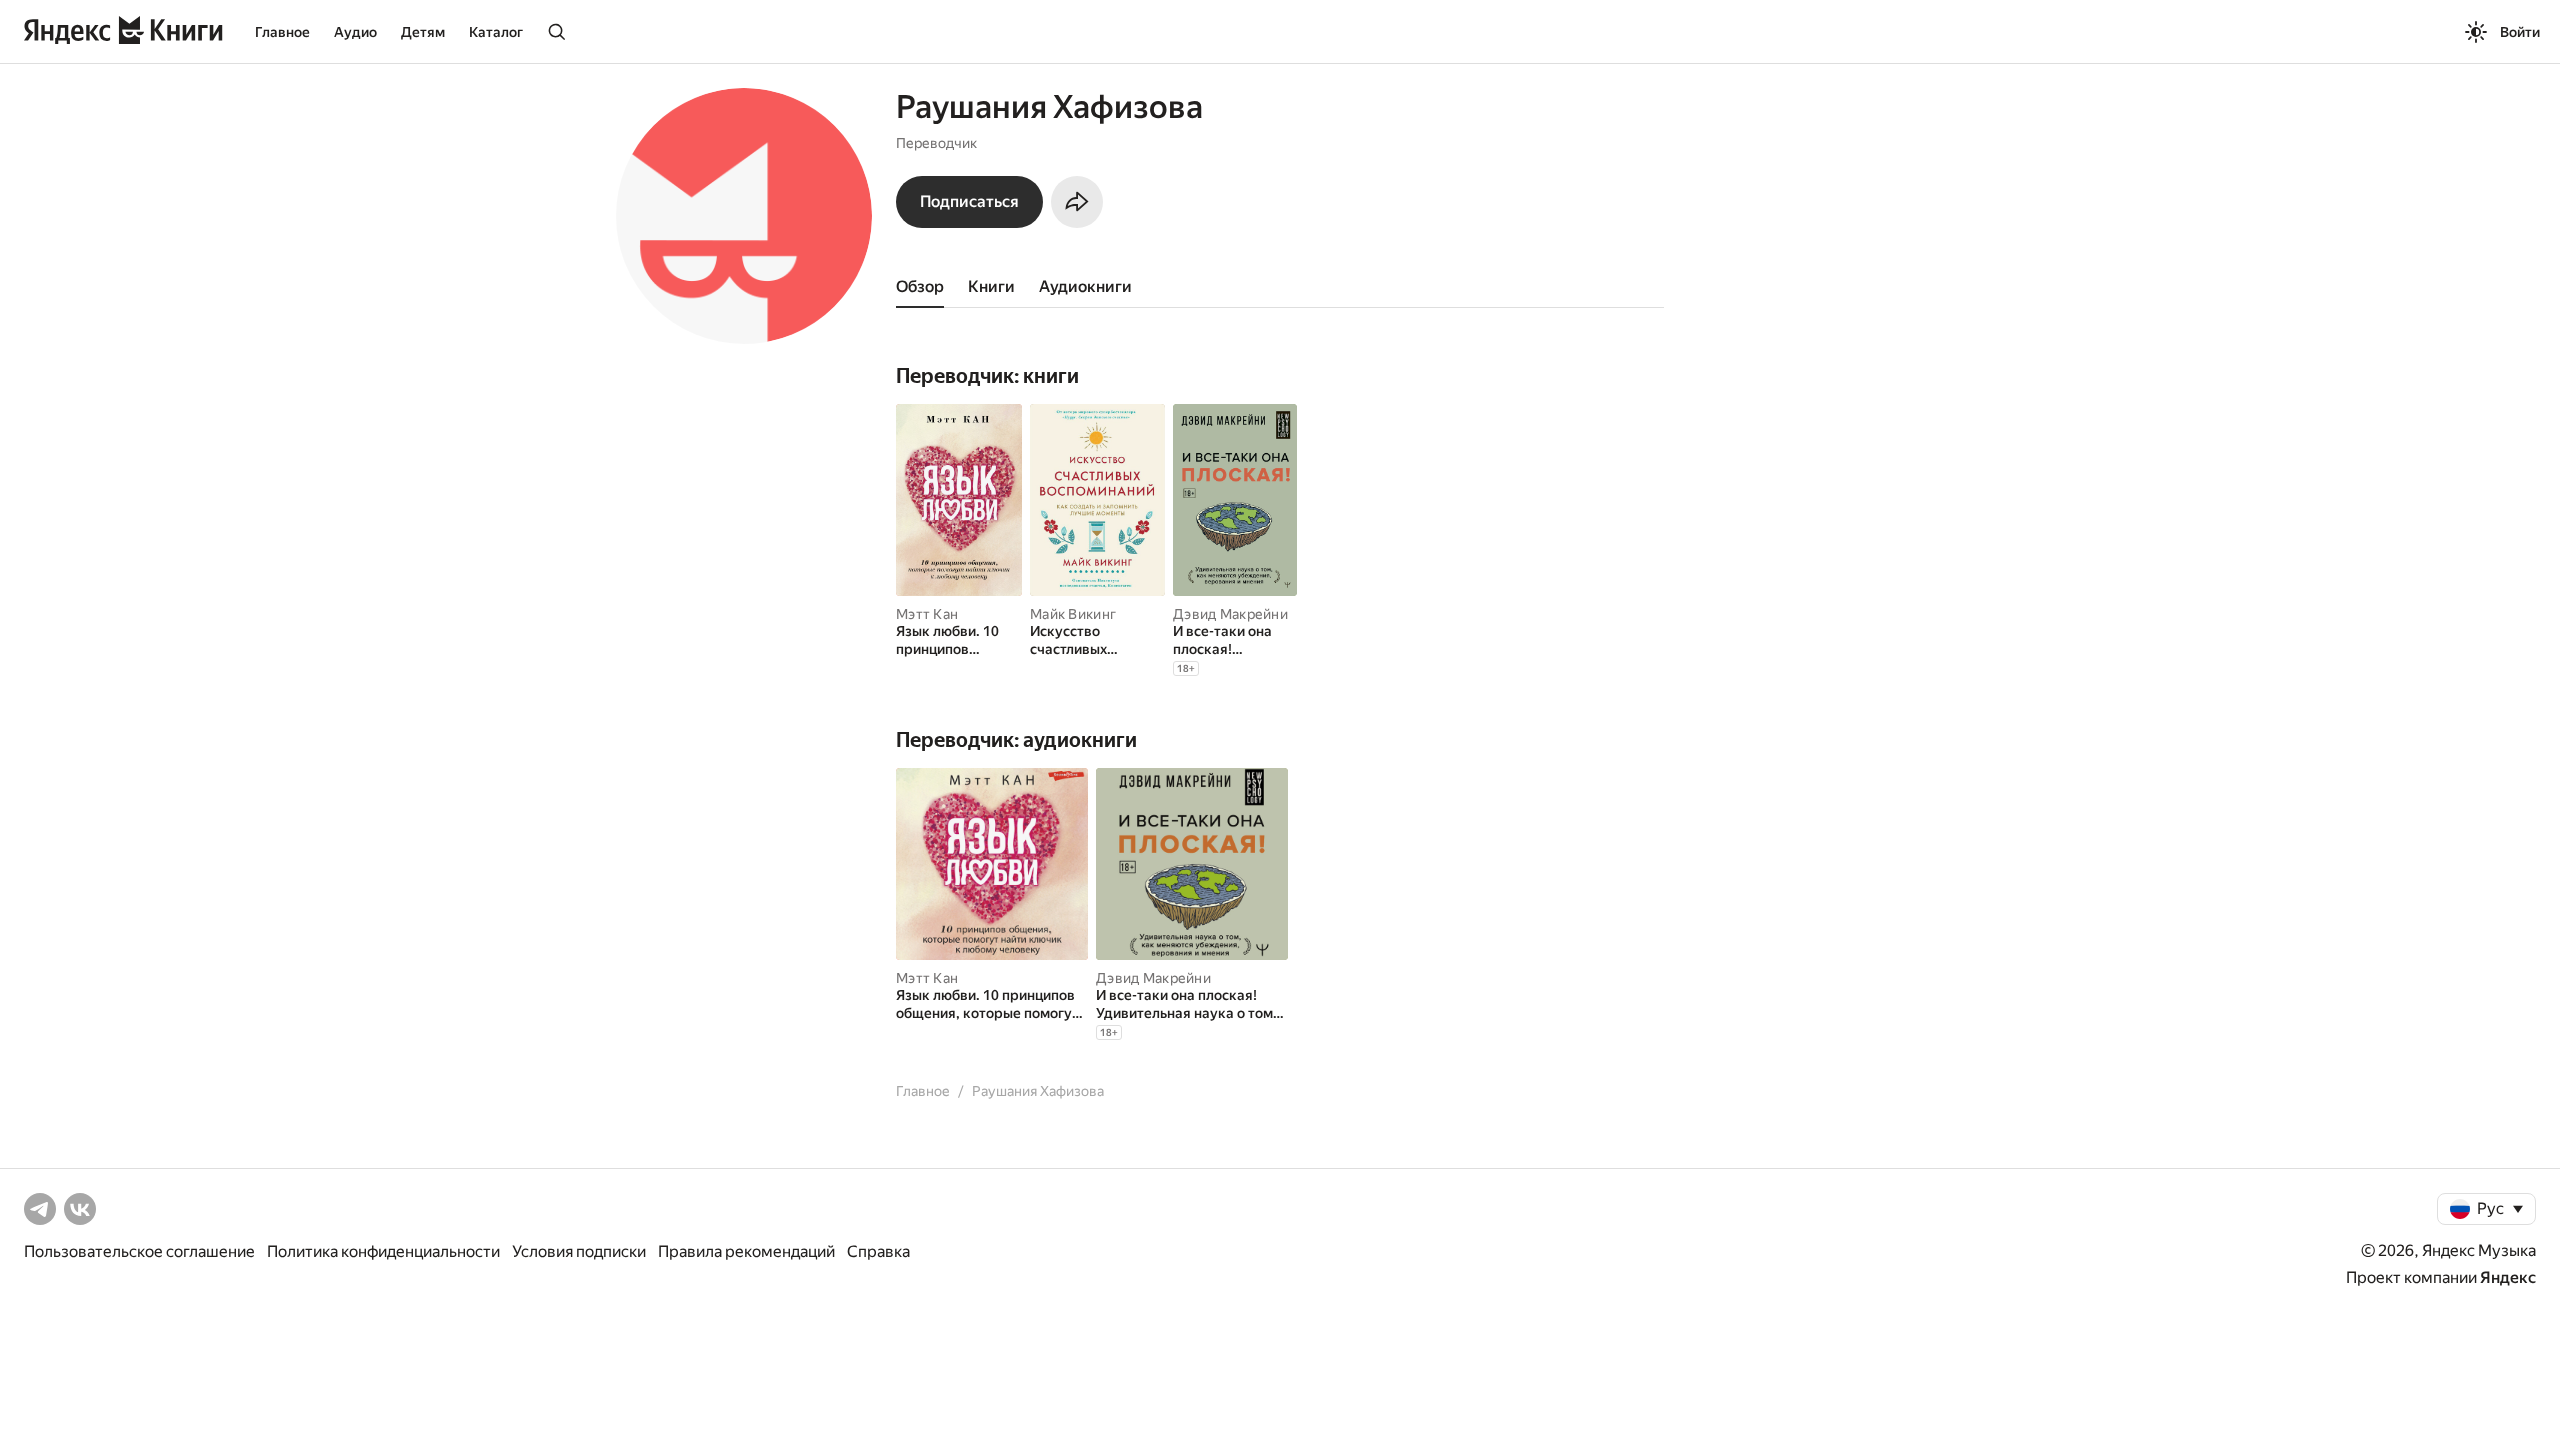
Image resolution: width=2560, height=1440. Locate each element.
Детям (423, 32)
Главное (282, 32)
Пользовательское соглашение (139, 1251)
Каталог (496, 32)
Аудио (355, 32)
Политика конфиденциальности (383, 1251)
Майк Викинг (1073, 614)
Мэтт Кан (927, 614)
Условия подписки (579, 1251)
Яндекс (2508, 1277)
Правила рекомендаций (746, 1251)
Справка (878, 1251)
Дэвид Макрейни (1230, 614)
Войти (2520, 32)
